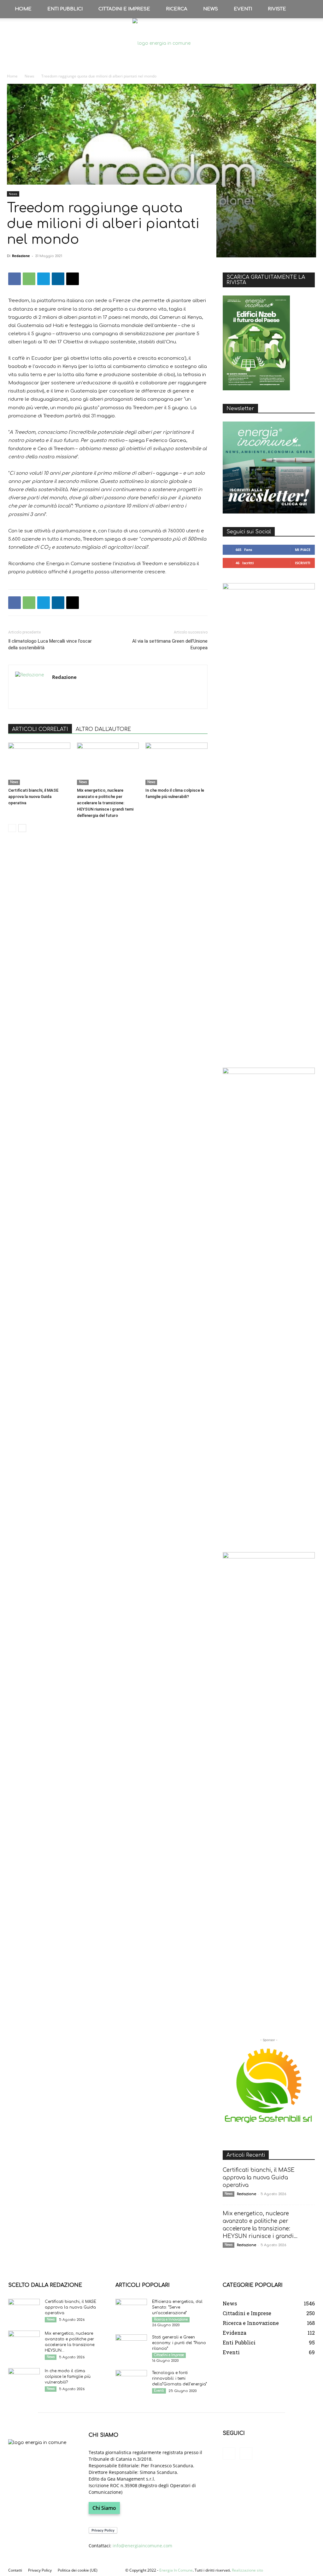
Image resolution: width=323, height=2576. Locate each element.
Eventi (243, 9)
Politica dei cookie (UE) (78, 2570)
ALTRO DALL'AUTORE (103, 729)
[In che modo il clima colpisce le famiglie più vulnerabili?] (176, 764)
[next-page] (22, 828)
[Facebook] (15, 279)
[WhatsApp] (29, 279)
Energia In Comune (176, 2570)
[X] (73, 279)
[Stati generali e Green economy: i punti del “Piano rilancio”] (131, 2345)
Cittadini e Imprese (124, 9)
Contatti (15, 2570)
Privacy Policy (40, 2570)
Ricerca (177, 9)
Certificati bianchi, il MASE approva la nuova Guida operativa (33, 797)
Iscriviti (303, 563)
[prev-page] (12, 828)
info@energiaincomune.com (142, 2546)
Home (23, 9)
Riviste (277, 9)
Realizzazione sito (247, 2570)
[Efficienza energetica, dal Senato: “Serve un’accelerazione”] (131, 2310)
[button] (308, 9)
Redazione (21, 256)
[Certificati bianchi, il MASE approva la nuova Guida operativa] (39, 764)
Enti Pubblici (65, 9)
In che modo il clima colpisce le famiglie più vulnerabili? (68, 2377)
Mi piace (303, 550)
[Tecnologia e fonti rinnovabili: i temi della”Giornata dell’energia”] (131, 2381)
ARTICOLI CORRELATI (40, 729)
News (211, 9)
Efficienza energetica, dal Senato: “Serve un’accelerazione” (177, 2307)
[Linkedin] (58, 279)
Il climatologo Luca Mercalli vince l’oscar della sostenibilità (50, 644)
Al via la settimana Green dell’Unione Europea (170, 644)
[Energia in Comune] (161, 43)
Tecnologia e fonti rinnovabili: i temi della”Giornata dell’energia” (179, 2378)
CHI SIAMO (103, 2435)
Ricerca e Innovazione (171, 2319)
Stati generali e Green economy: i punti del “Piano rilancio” (179, 2343)
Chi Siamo (104, 2508)
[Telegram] (44, 279)
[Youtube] (246, 2453)
